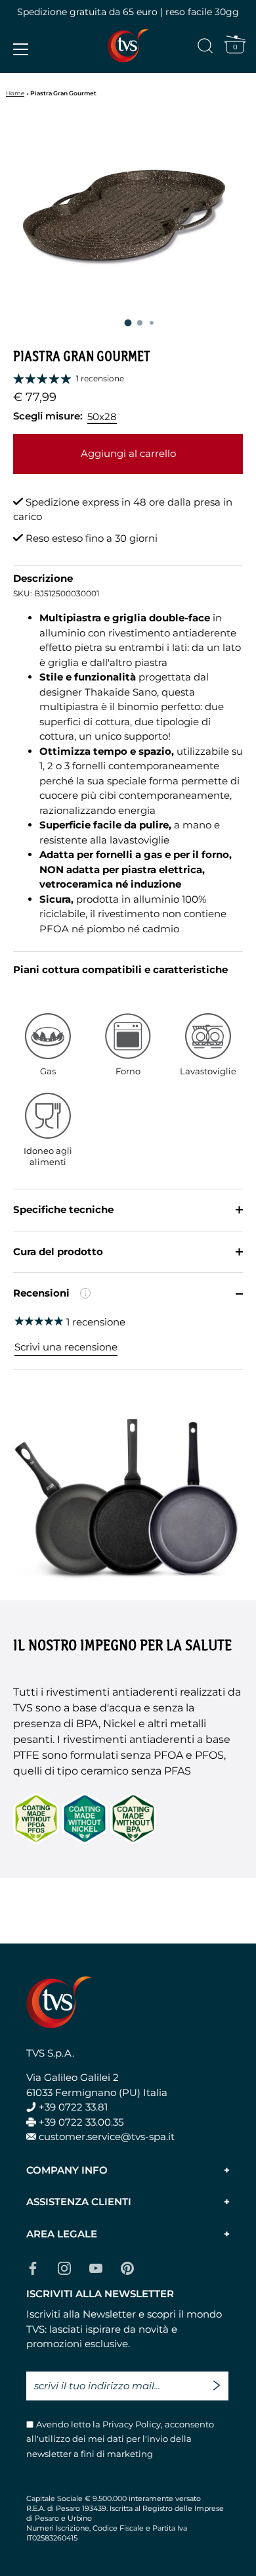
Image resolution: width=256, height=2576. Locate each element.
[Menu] (21, 49)
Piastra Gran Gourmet (63, 93)
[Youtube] (96, 2267)
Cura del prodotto (58, 1252)
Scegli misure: (48, 416)
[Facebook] (33, 2267)
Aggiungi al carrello (128, 453)
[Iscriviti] (220, 2380)
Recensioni (101, 1300)
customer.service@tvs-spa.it (107, 2136)
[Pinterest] (127, 2267)
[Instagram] (64, 2267)
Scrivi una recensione (66, 1347)
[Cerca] (205, 48)
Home (15, 93)
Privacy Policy (131, 2424)
